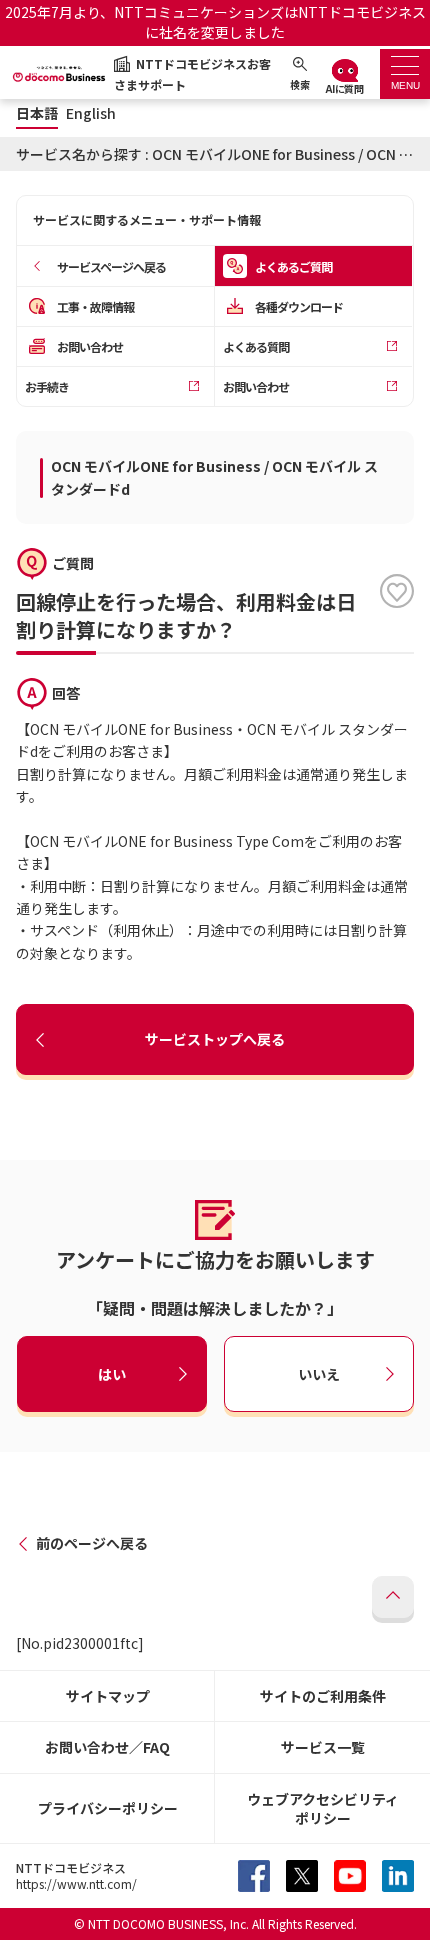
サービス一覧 (323, 1747)
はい (112, 1373)
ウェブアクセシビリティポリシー (323, 1808)
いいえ (319, 1373)
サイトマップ (108, 1696)
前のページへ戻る (92, 1543)
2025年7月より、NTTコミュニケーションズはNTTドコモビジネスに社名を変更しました (215, 22)
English (91, 113)
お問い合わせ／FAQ (107, 1747)
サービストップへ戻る (215, 1039)
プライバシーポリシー (108, 1808)
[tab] (405, 74)
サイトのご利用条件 (323, 1696)
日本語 (37, 113)
